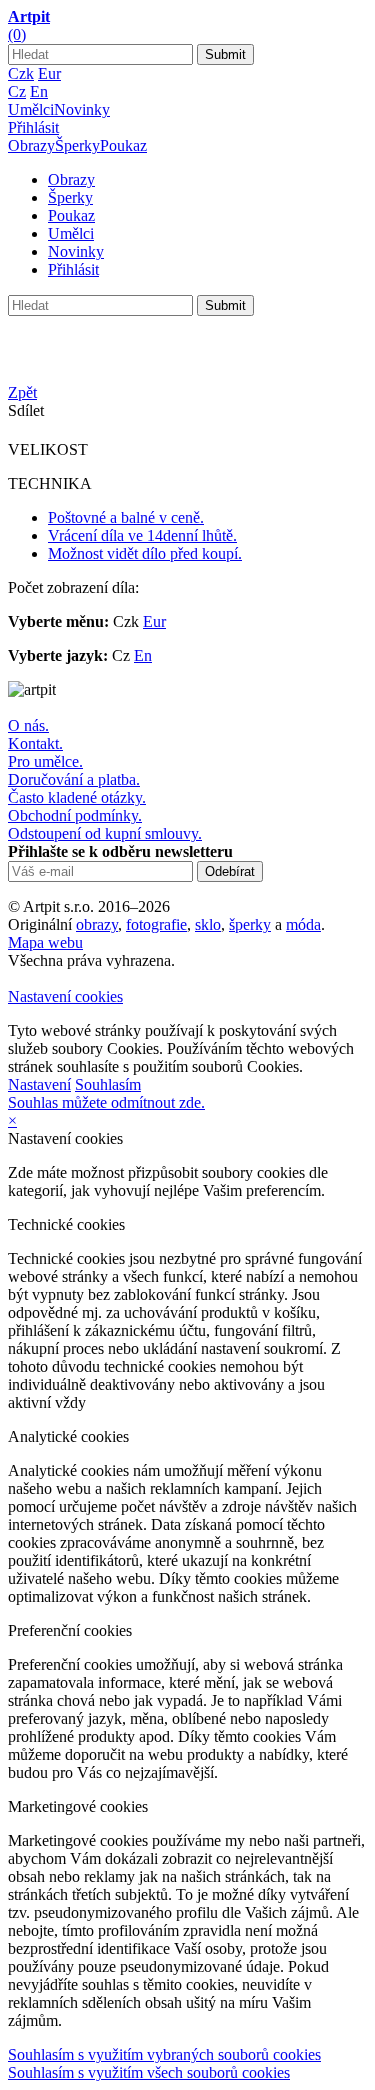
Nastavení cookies (65, 996)
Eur (49, 73)
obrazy (97, 924)
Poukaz (123, 145)
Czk (21, 73)
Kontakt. (35, 743)
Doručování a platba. (74, 779)
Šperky (77, 145)
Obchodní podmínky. (75, 815)
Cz (17, 91)
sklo (208, 924)
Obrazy (31, 145)
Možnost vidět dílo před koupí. (145, 553)
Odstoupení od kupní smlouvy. (105, 833)
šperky (250, 924)
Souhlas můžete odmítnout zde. (106, 1102)
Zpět (22, 392)
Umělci (31, 109)
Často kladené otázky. (77, 797)
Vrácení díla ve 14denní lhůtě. (142, 535)
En (39, 91)
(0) (17, 34)
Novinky (82, 109)
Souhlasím (108, 1084)
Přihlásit (33, 127)
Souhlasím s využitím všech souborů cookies (149, 2072)
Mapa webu (45, 942)
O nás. (28, 725)
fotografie (156, 924)
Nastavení (39, 1084)
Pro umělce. (45, 761)
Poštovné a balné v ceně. (126, 517)
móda (303, 924)
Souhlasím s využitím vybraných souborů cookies (164, 2054)
